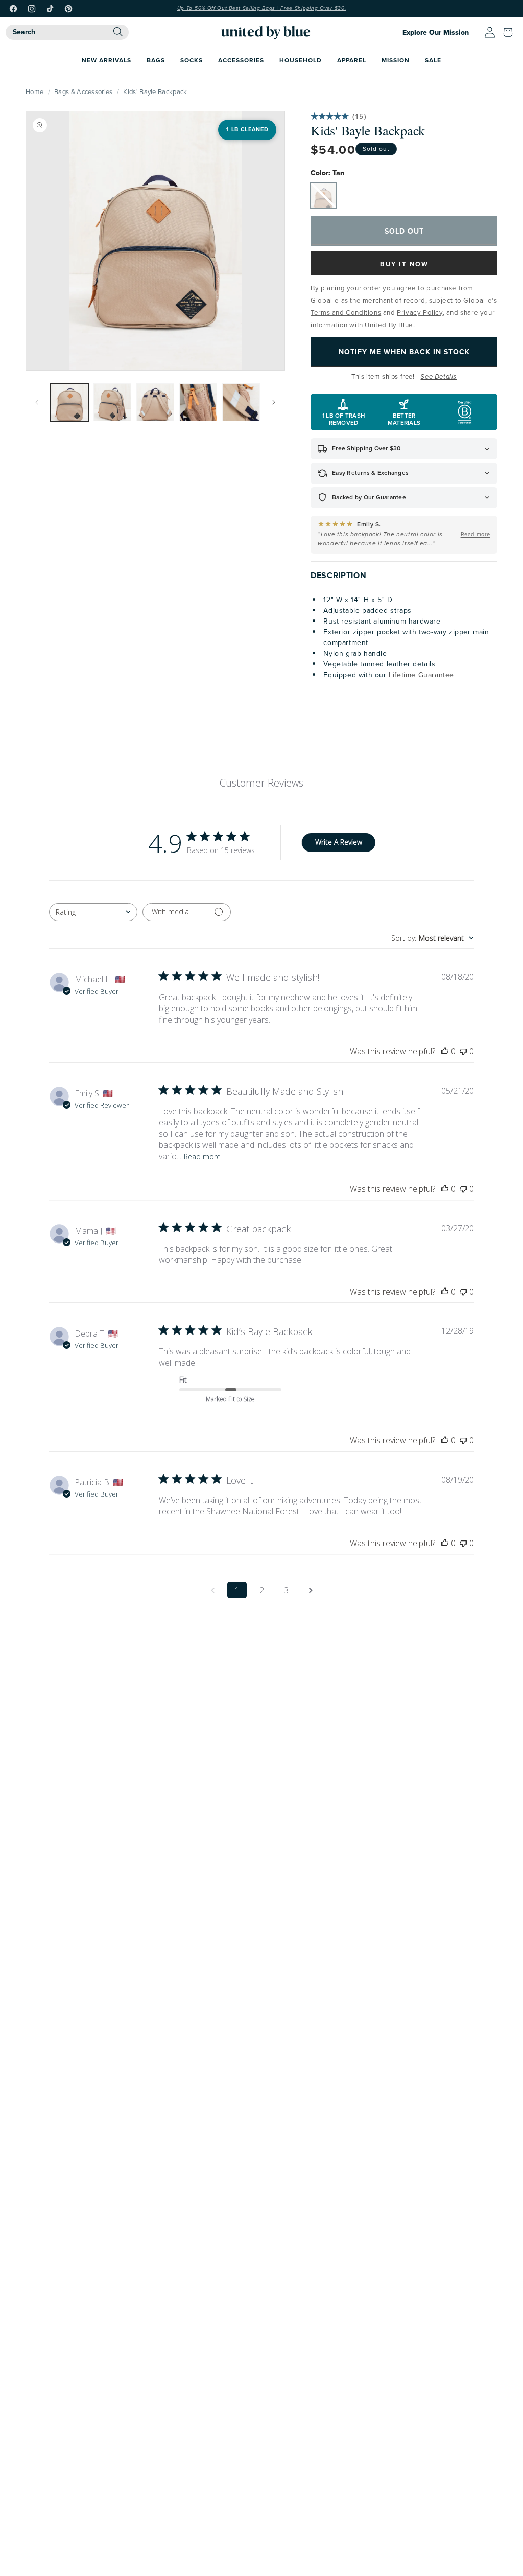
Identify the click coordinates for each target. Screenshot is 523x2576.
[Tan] (323, 195)
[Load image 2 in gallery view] (112, 402)
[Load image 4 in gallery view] (198, 402)
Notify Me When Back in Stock (404, 352)
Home (34, 91)
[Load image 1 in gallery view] (69, 402)
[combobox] (67, 32)
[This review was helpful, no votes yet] (445, 1051)
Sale (433, 60)
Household (301, 60)
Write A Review (339, 842)
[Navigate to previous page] (212, 1590)
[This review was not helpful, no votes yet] (463, 1051)
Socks (192, 60)
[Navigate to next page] (311, 1590)
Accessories (241, 60)
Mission (396, 60)
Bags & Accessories (83, 91)
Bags (156, 60)
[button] (510, 32)
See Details (438, 377)
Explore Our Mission (436, 32)
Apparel (352, 60)
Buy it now (404, 264)
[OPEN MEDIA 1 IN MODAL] (155, 241)
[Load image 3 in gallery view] (155, 402)
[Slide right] (274, 402)
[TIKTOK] (50, 9)
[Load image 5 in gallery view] (241, 402)
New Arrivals (106, 60)
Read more (202, 1156)
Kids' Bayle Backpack (155, 91)
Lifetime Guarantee (421, 675)
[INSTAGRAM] (32, 9)
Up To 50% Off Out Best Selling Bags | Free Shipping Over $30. (262, 8)
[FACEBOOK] (13, 9)
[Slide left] (37, 402)
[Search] (118, 32)
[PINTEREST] (68, 9)
